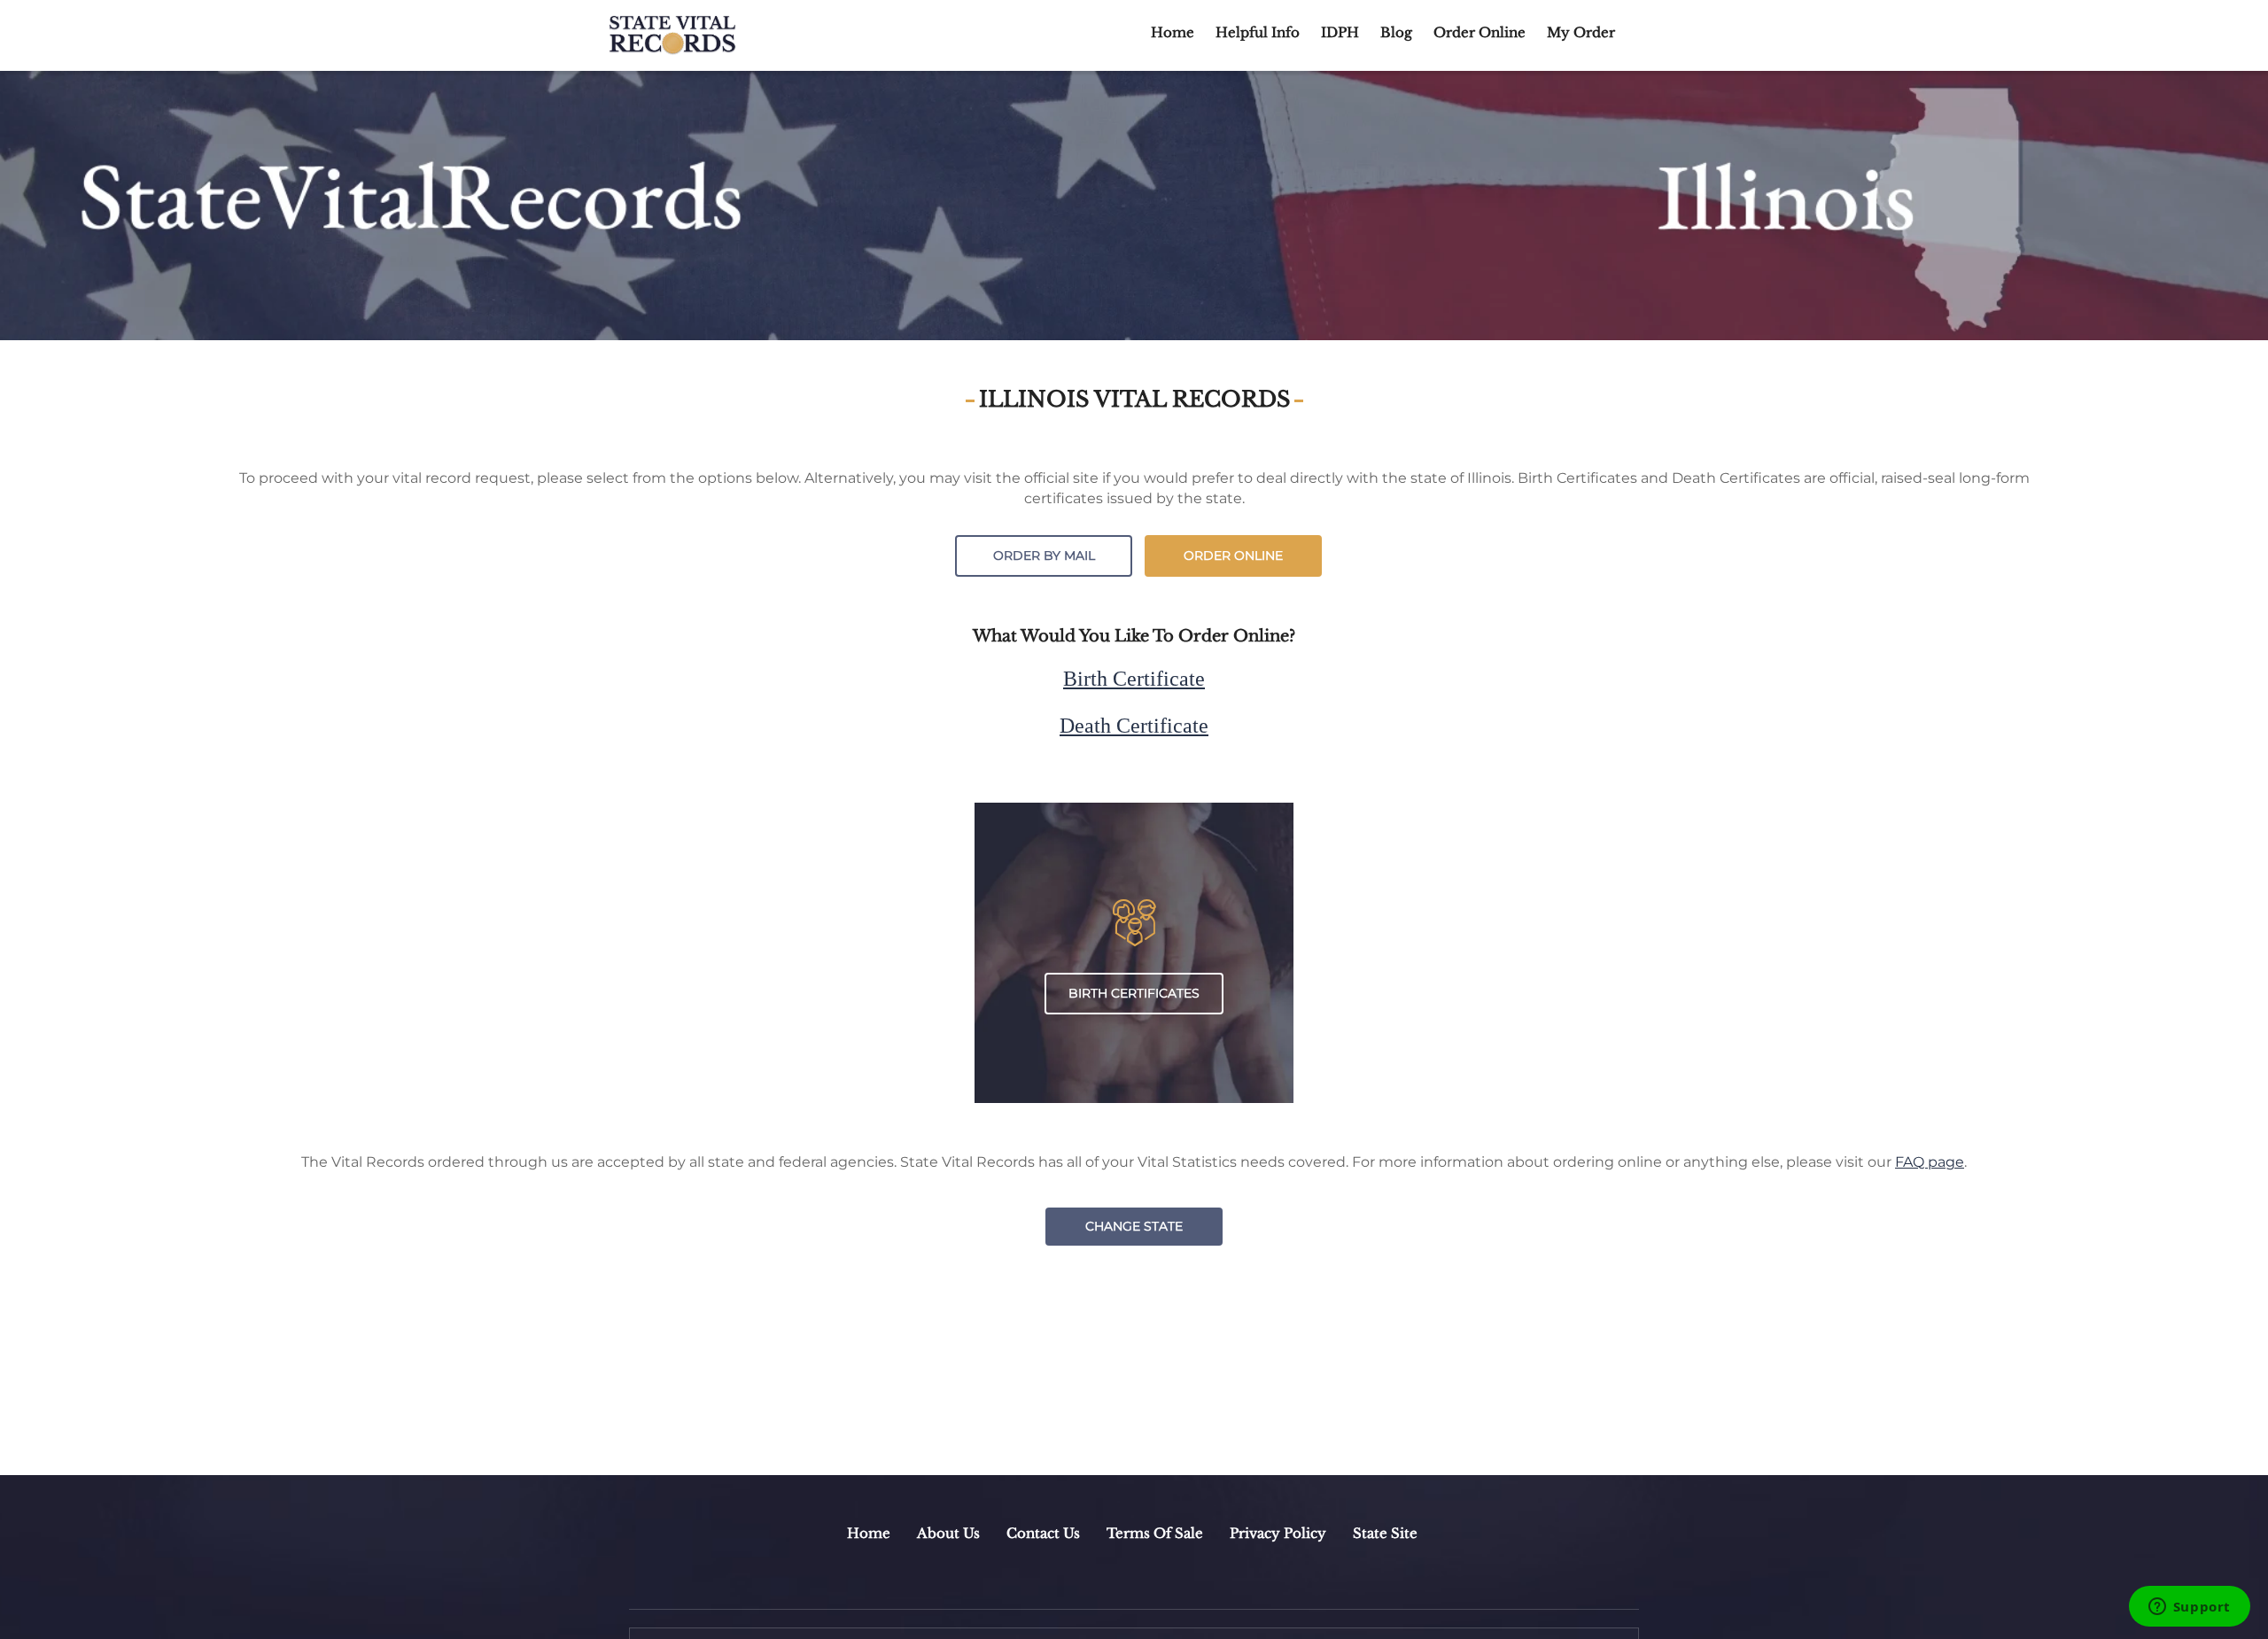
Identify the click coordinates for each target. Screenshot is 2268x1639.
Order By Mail (1044, 555)
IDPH (1340, 32)
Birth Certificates (1134, 993)
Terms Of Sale (1155, 1533)
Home (1173, 32)
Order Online (1480, 32)
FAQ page (1930, 1162)
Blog (1396, 32)
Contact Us (1043, 1533)
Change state (1134, 1226)
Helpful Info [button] (1258, 32)
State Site (1385, 1533)
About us (948, 1533)
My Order (1581, 32)
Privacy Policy (1278, 1533)
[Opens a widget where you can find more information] (2189, 1608)
